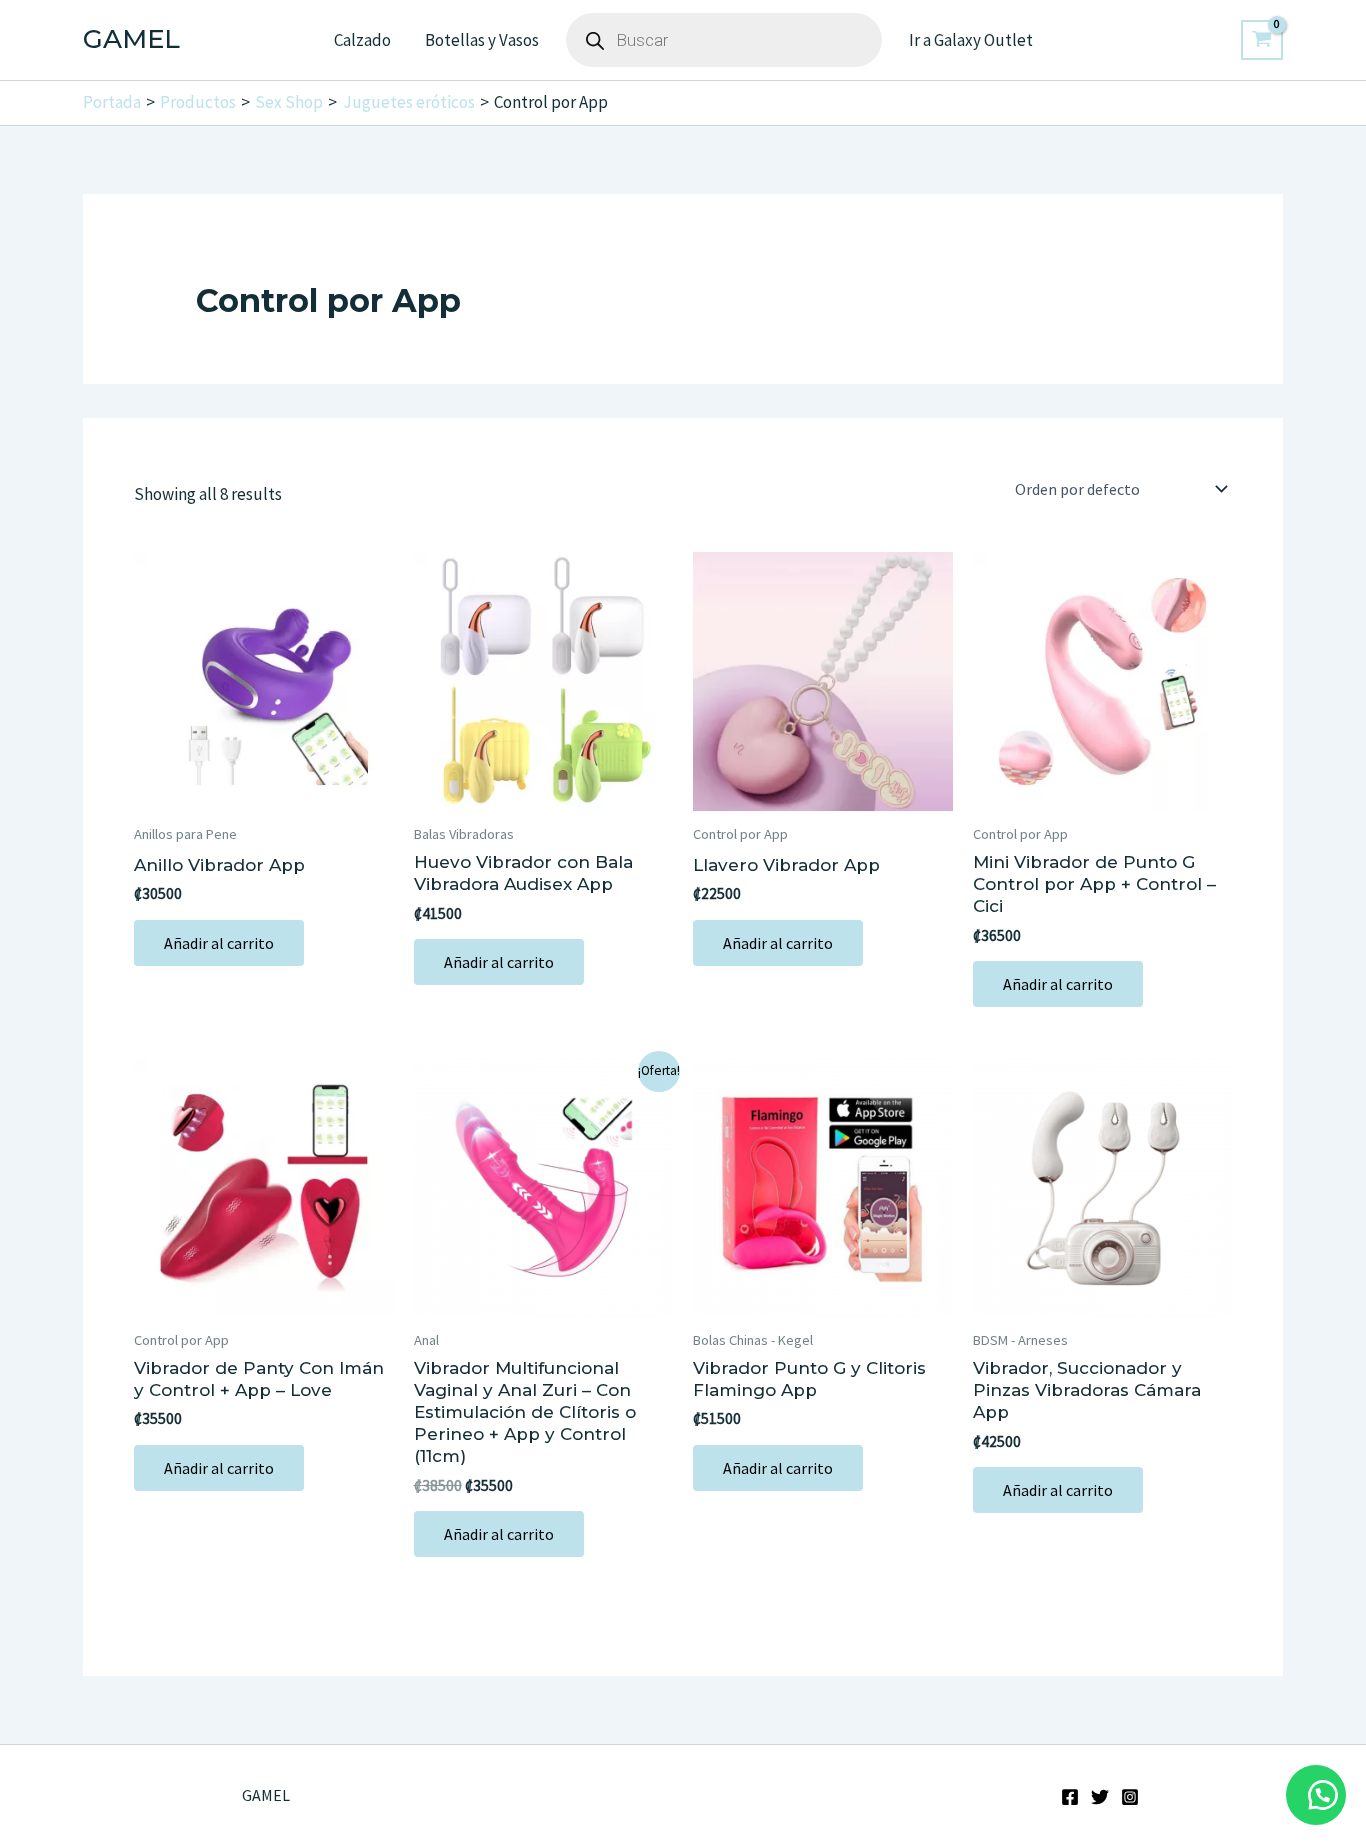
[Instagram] (1130, 1797)
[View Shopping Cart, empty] (1262, 40)
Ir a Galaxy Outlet (971, 40)
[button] (1316, 1795)
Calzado (362, 40)
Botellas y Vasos (482, 40)
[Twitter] (1100, 1797)
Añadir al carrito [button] (219, 943)
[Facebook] (1070, 1797)
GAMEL (131, 39)
